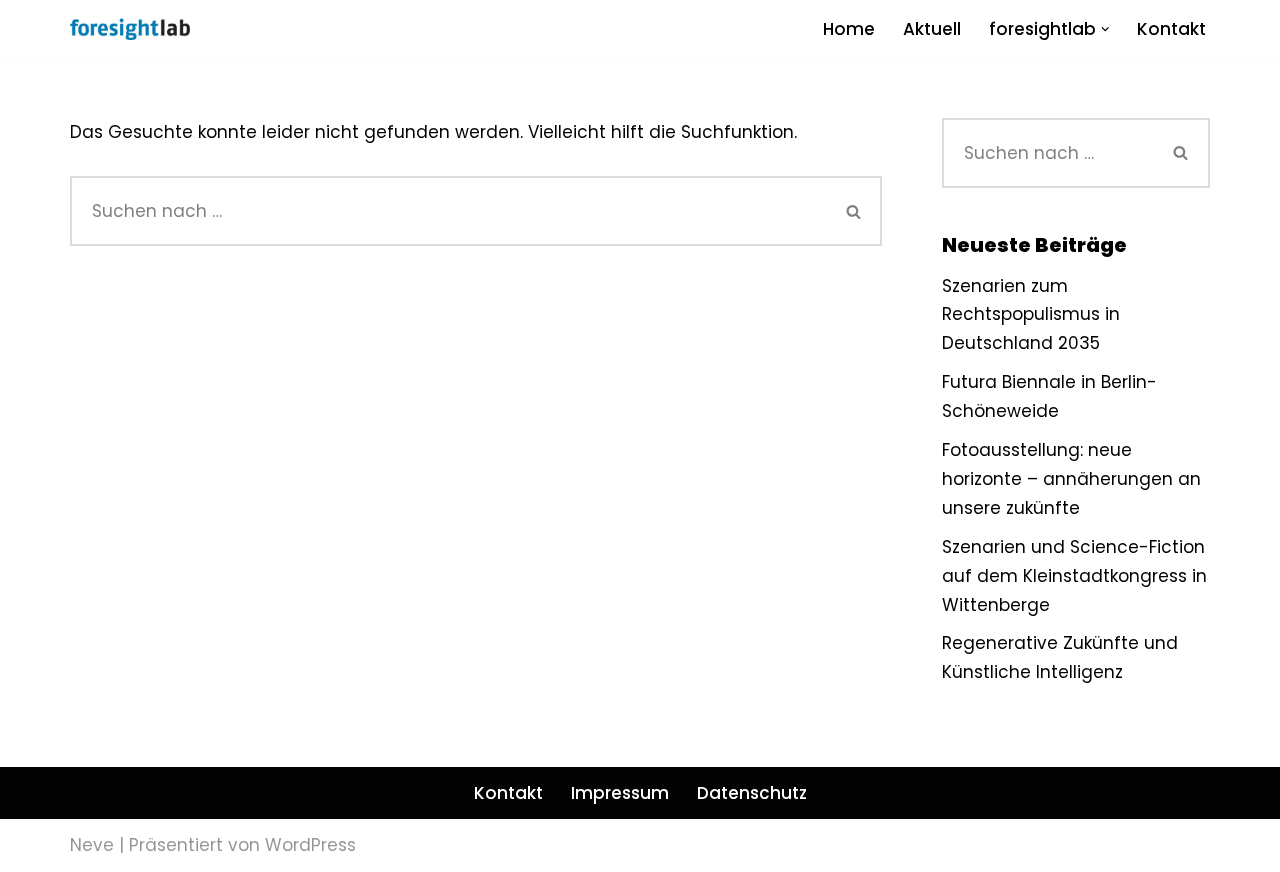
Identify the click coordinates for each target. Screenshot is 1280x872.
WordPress (310, 845)
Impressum (620, 793)
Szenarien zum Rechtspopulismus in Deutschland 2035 (1031, 315)
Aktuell (932, 29)
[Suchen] (854, 211)
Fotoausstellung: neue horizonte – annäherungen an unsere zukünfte (1071, 479)
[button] (1105, 29)
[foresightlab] (130, 29)
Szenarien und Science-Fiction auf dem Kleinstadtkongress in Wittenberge (1074, 576)
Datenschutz (752, 793)
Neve (92, 845)
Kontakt (1171, 29)
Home (849, 29)
